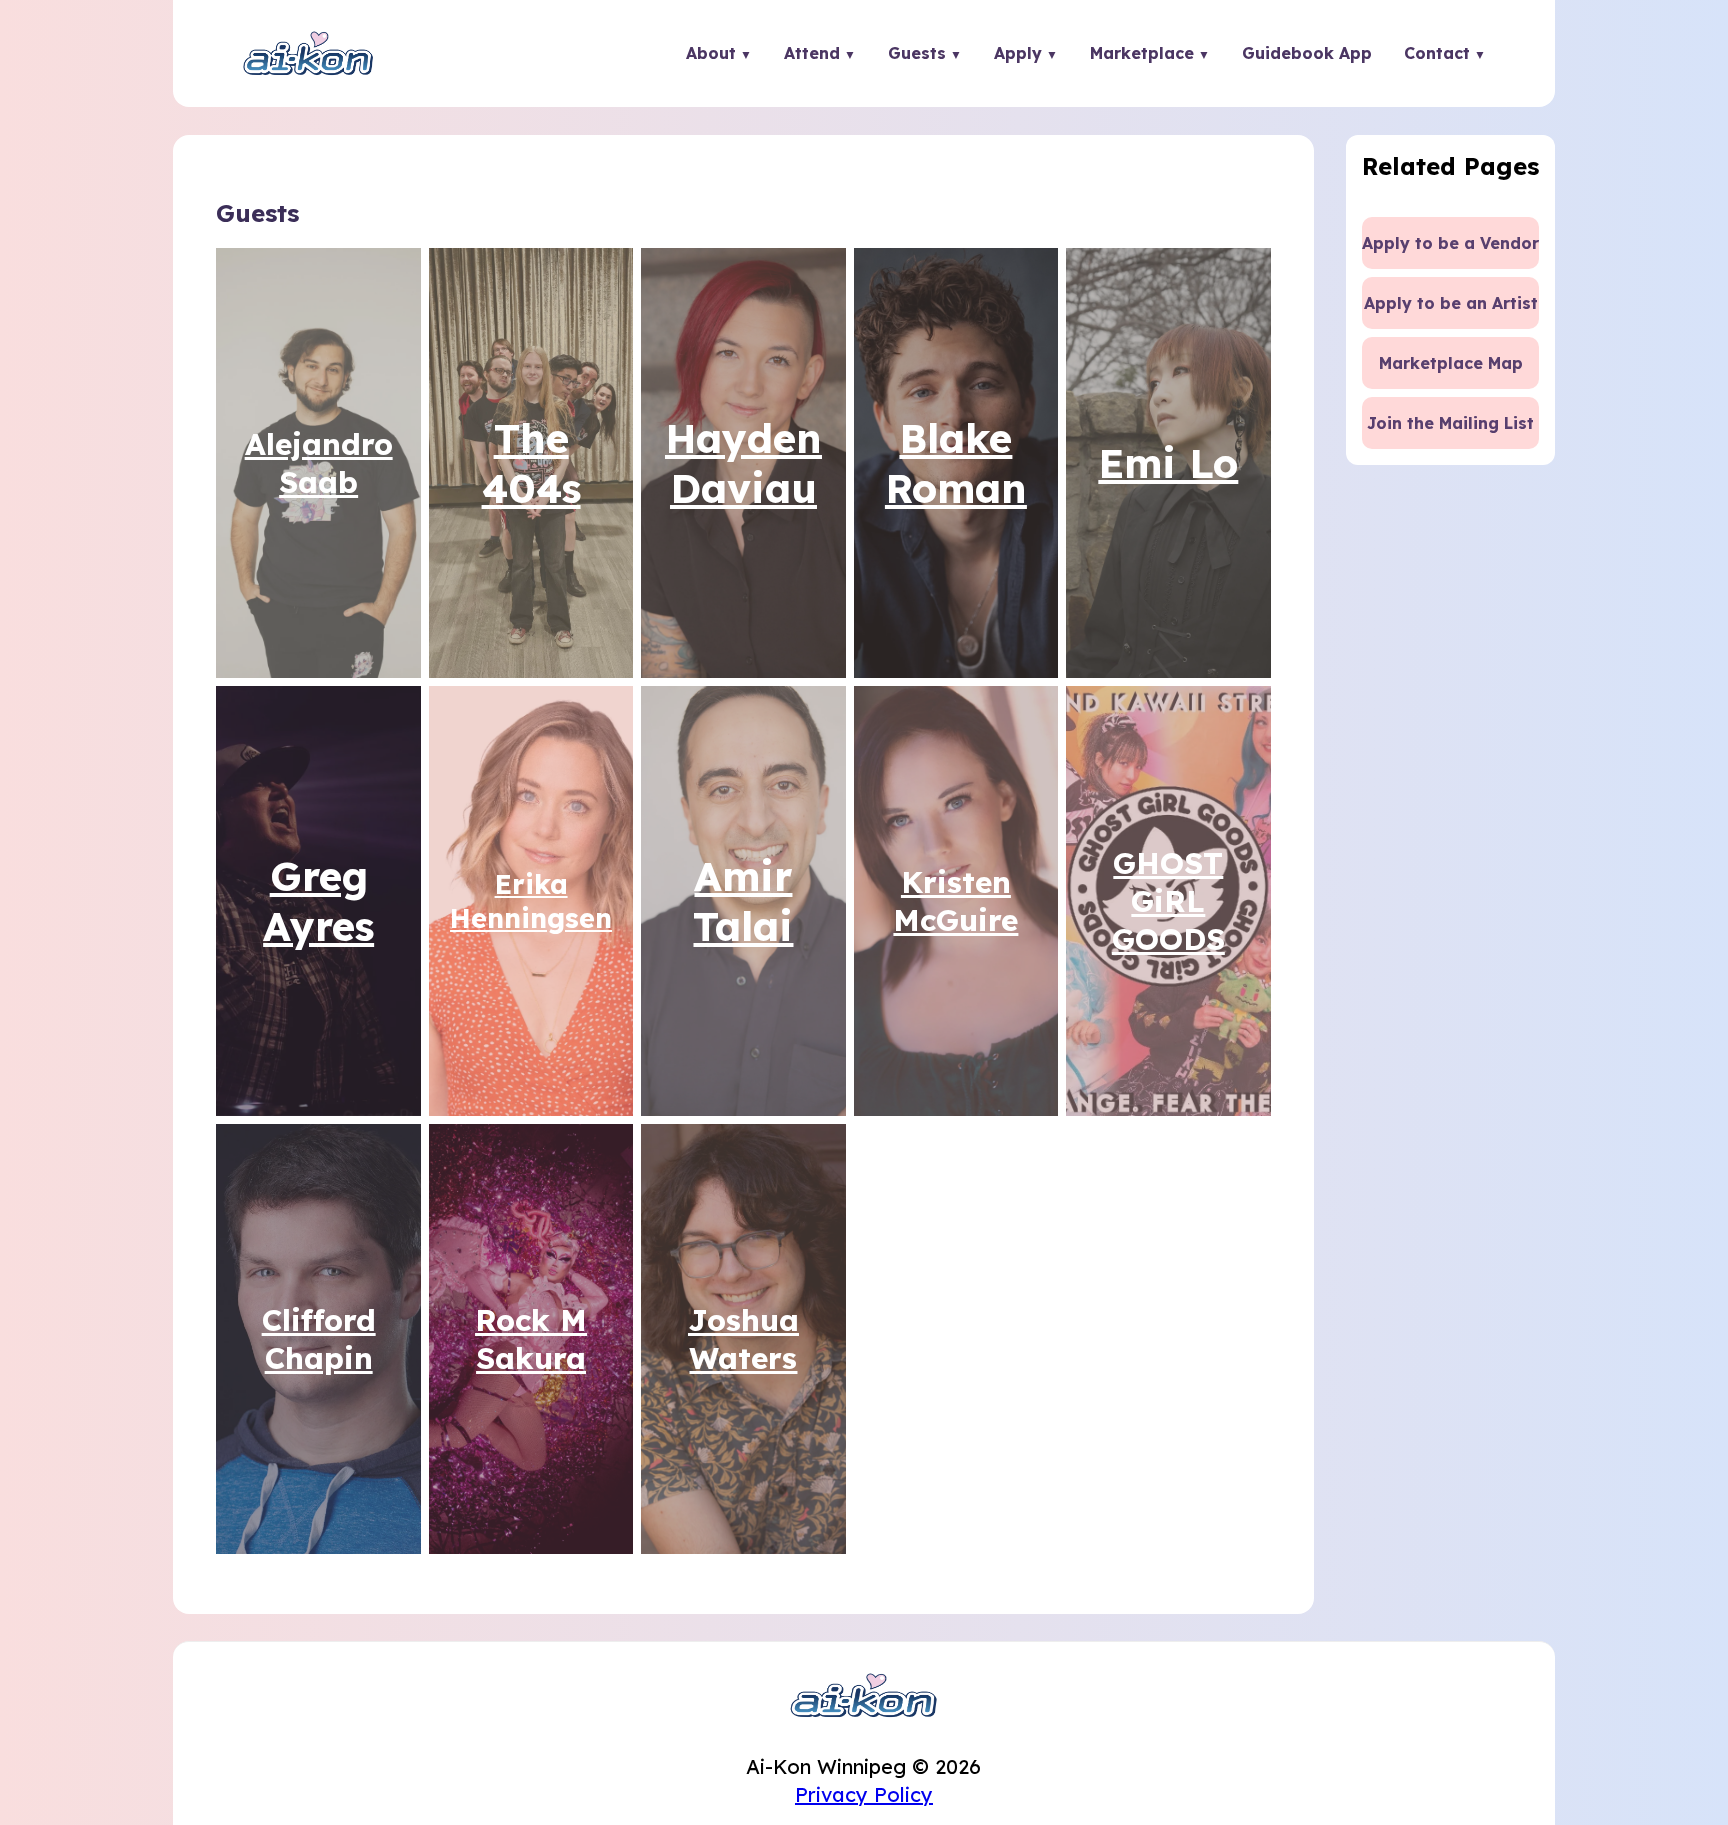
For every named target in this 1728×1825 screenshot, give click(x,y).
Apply (1018, 53)
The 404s (531, 463)
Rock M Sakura (531, 1339)
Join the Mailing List (1450, 423)
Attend (812, 53)
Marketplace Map (1451, 363)
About (711, 53)
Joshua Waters (743, 1339)
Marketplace (1142, 53)
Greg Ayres (318, 901)
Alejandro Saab (319, 463)
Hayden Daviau (743, 463)
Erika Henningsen (531, 901)
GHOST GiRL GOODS (1168, 901)
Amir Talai (743, 901)
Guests (917, 53)
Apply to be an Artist (1451, 303)
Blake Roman (956, 463)
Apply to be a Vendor (1450, 243)
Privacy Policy (864, 1794)
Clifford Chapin (319, 1339)
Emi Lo (1168, 463)
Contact (1437, 53)
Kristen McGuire (955, 901)
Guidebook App (1307, 53)
